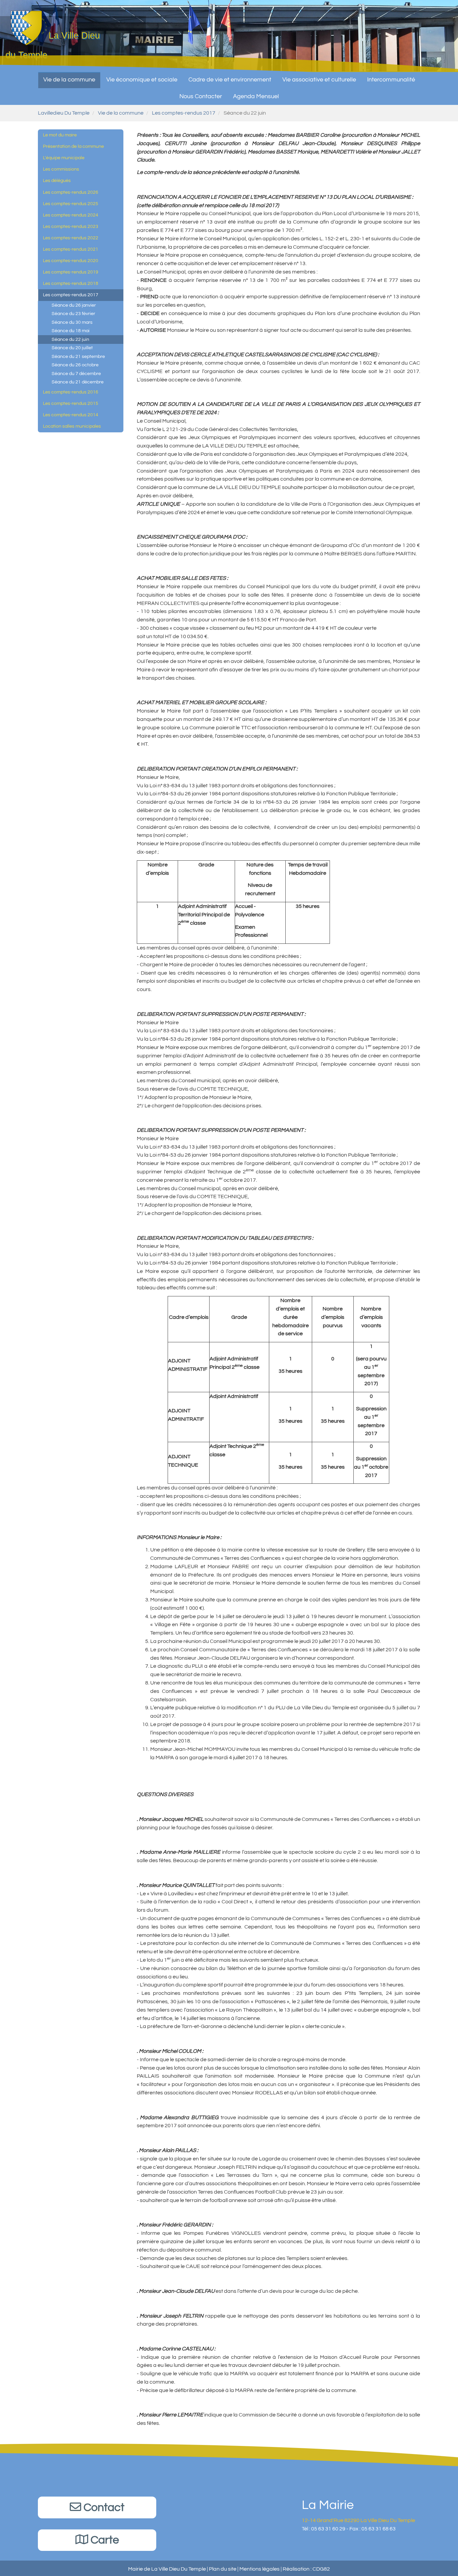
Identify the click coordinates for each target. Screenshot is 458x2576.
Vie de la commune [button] (69, 80)
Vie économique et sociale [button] (142, 80)
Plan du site (223, 2569)
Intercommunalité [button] (391, 80)
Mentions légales (260, 2569)
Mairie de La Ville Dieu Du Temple (167, 2569)
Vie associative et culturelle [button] (319, 80)
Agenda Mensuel (256, 96)
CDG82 (321, 2569)
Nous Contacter (201, 96)
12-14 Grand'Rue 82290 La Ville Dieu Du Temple (358, 2520)
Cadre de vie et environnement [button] (230, 80)
